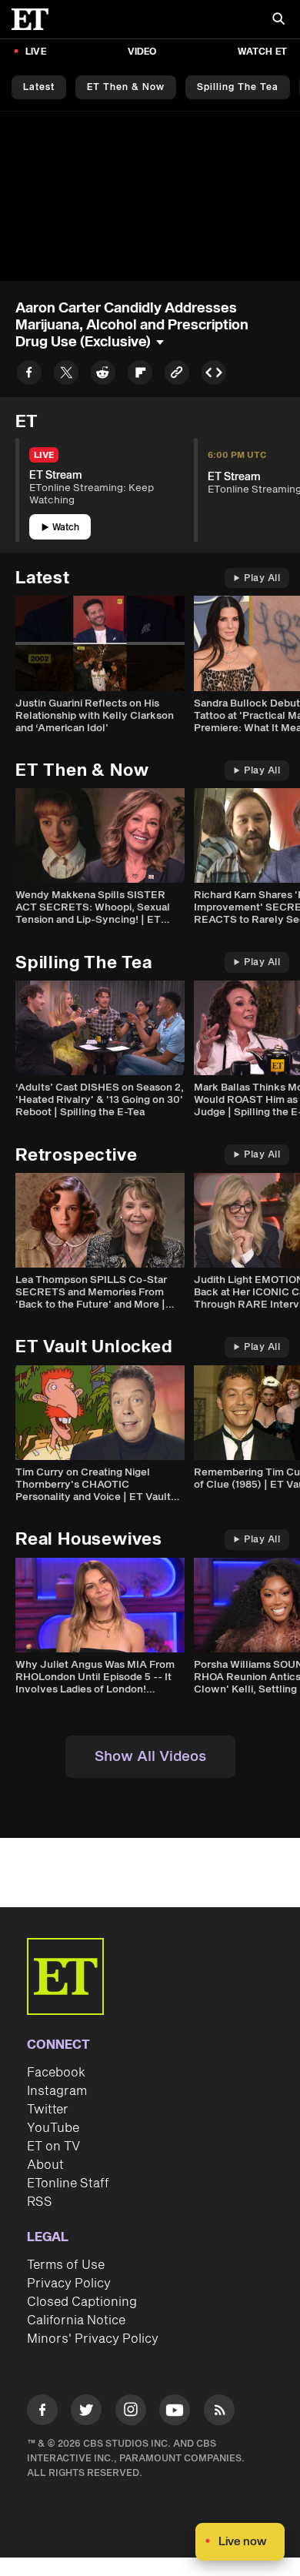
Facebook (56, 2073)
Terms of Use (66, 2265)
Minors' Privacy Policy (93, 2339)
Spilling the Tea (238, 87)
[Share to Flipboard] (140, 375)
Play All (262, 578)
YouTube (53, 2128)
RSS (40, 2202)
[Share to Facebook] (29, 375)
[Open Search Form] (278, 20)
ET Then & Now (126, 87)
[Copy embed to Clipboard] (214, 375)
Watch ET (262, 52)
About (45, 2165)
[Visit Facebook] (42, 2412)
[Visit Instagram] (131, 2412)
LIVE (36, 52)
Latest (39, 87)
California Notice (76, 2320)
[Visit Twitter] (86, 2412)
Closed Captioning (82, 2302)
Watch (66, 528)
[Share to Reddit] (103, 375)
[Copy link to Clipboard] (177, 375)
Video (142, 52)
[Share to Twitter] (66, 375)
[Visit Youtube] (175, 2410)
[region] (150, 196)
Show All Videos (150, 1757)
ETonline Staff (68, 2183)
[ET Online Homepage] (35, 19)
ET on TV (53, 2147)
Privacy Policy (69, 2284)
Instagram (57, 2091)
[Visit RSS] (219, 2412)
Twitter (48, 2110)
